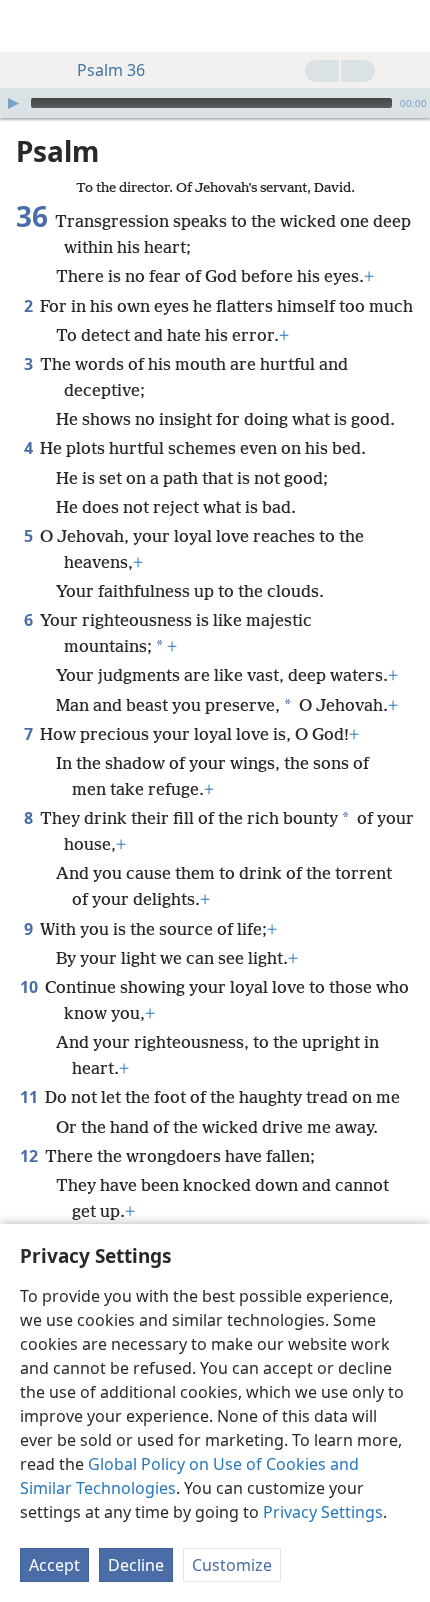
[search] (405, 26)
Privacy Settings (323, 1512)
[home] (30, 26)
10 (30, 987)
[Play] (13, 103)
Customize (232, 1565)
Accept (54, 1565)
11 (30, 1097)
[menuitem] (30, 26)
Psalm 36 (111, 70)
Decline (136, 1565)
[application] (215, 103)
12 (30, 1156)
